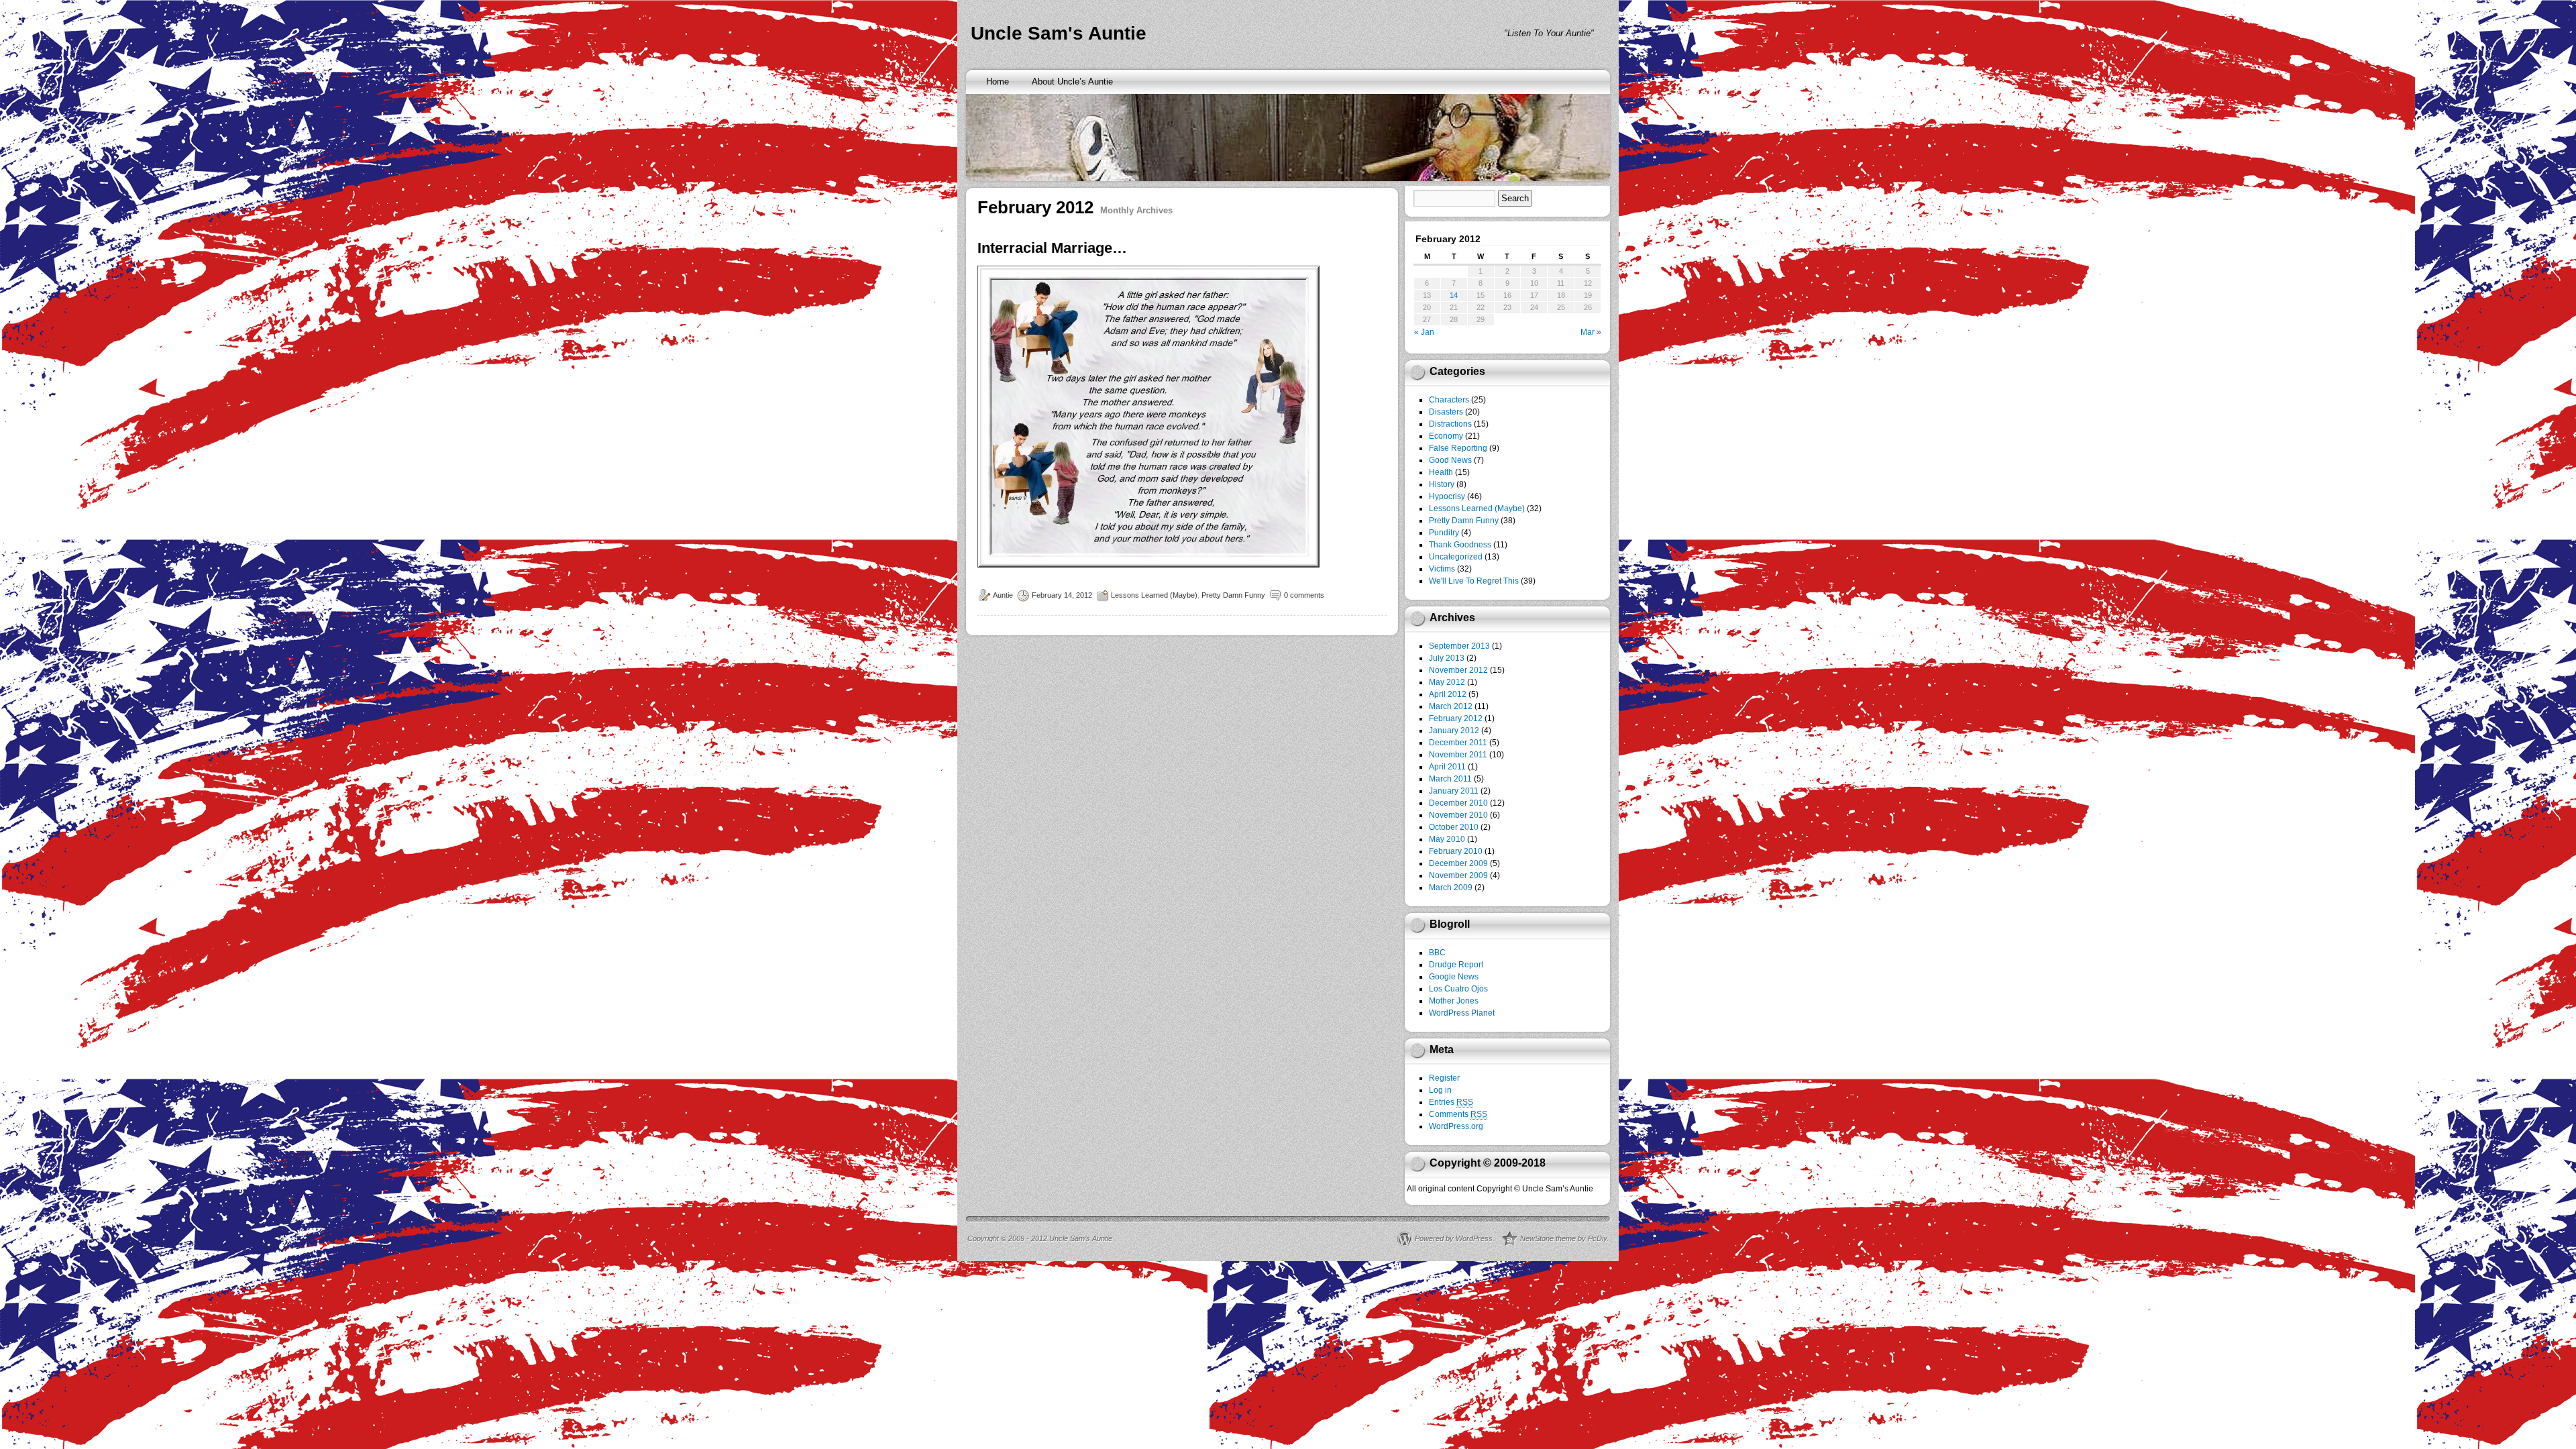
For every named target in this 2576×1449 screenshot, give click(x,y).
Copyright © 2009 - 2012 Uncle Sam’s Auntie (1040, 1238)
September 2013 (1459, 646)
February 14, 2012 (1062, 595)
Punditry (1444, 533)
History (1442, 484)
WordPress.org (1456, 1126)
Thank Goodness (1460, 545)
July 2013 (1447, 658)
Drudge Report (1456, 965)
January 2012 (1454, 731)
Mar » (1591, 332)
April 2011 (1447, 767)
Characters (1449, 400)
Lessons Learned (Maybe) (1154, 595)
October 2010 (1454, 827)
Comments (1458, 1114)
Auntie (1003, 595)
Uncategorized (1456, 557)
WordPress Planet (1462, 1013)
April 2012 (1448, 694)
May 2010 (1447, 839)
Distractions (1450, 424)
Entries (1451, 1102)
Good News (1450, 460)
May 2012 (1447, 682)
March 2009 (1451, 888)
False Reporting (1458, 448)
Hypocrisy (1447, 496)
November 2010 (1458, 815)
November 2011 (1458, 755)
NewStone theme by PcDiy (1563, 1238)
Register (1444, 1078)
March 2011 (1450, 779)
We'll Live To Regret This (1474, 581)
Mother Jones (1454, 1001)
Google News (1454, 977)
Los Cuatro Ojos (1458, 989)
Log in (1440, 1090)
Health (1441, 472)
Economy (1446, 436)
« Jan (1424, 332)
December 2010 (1458, 803)
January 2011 (1454, 791)
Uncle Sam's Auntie (1059, 33)
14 (1454, 295)
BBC (1437, 953)
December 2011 (1458, 743)
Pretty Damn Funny (1233, 595)
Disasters (1446, 412)
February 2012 (1456, 718)
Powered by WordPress (1454, 1238)
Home (998, 82)
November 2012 (1458, 670)
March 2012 (1451, 706)
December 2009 (1458, 863)
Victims (1442, 569)
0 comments (1304, 595)
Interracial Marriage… (1052, 248)
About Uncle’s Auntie (1072, 82)
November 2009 (1458, 875)
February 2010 (1456, 851)
